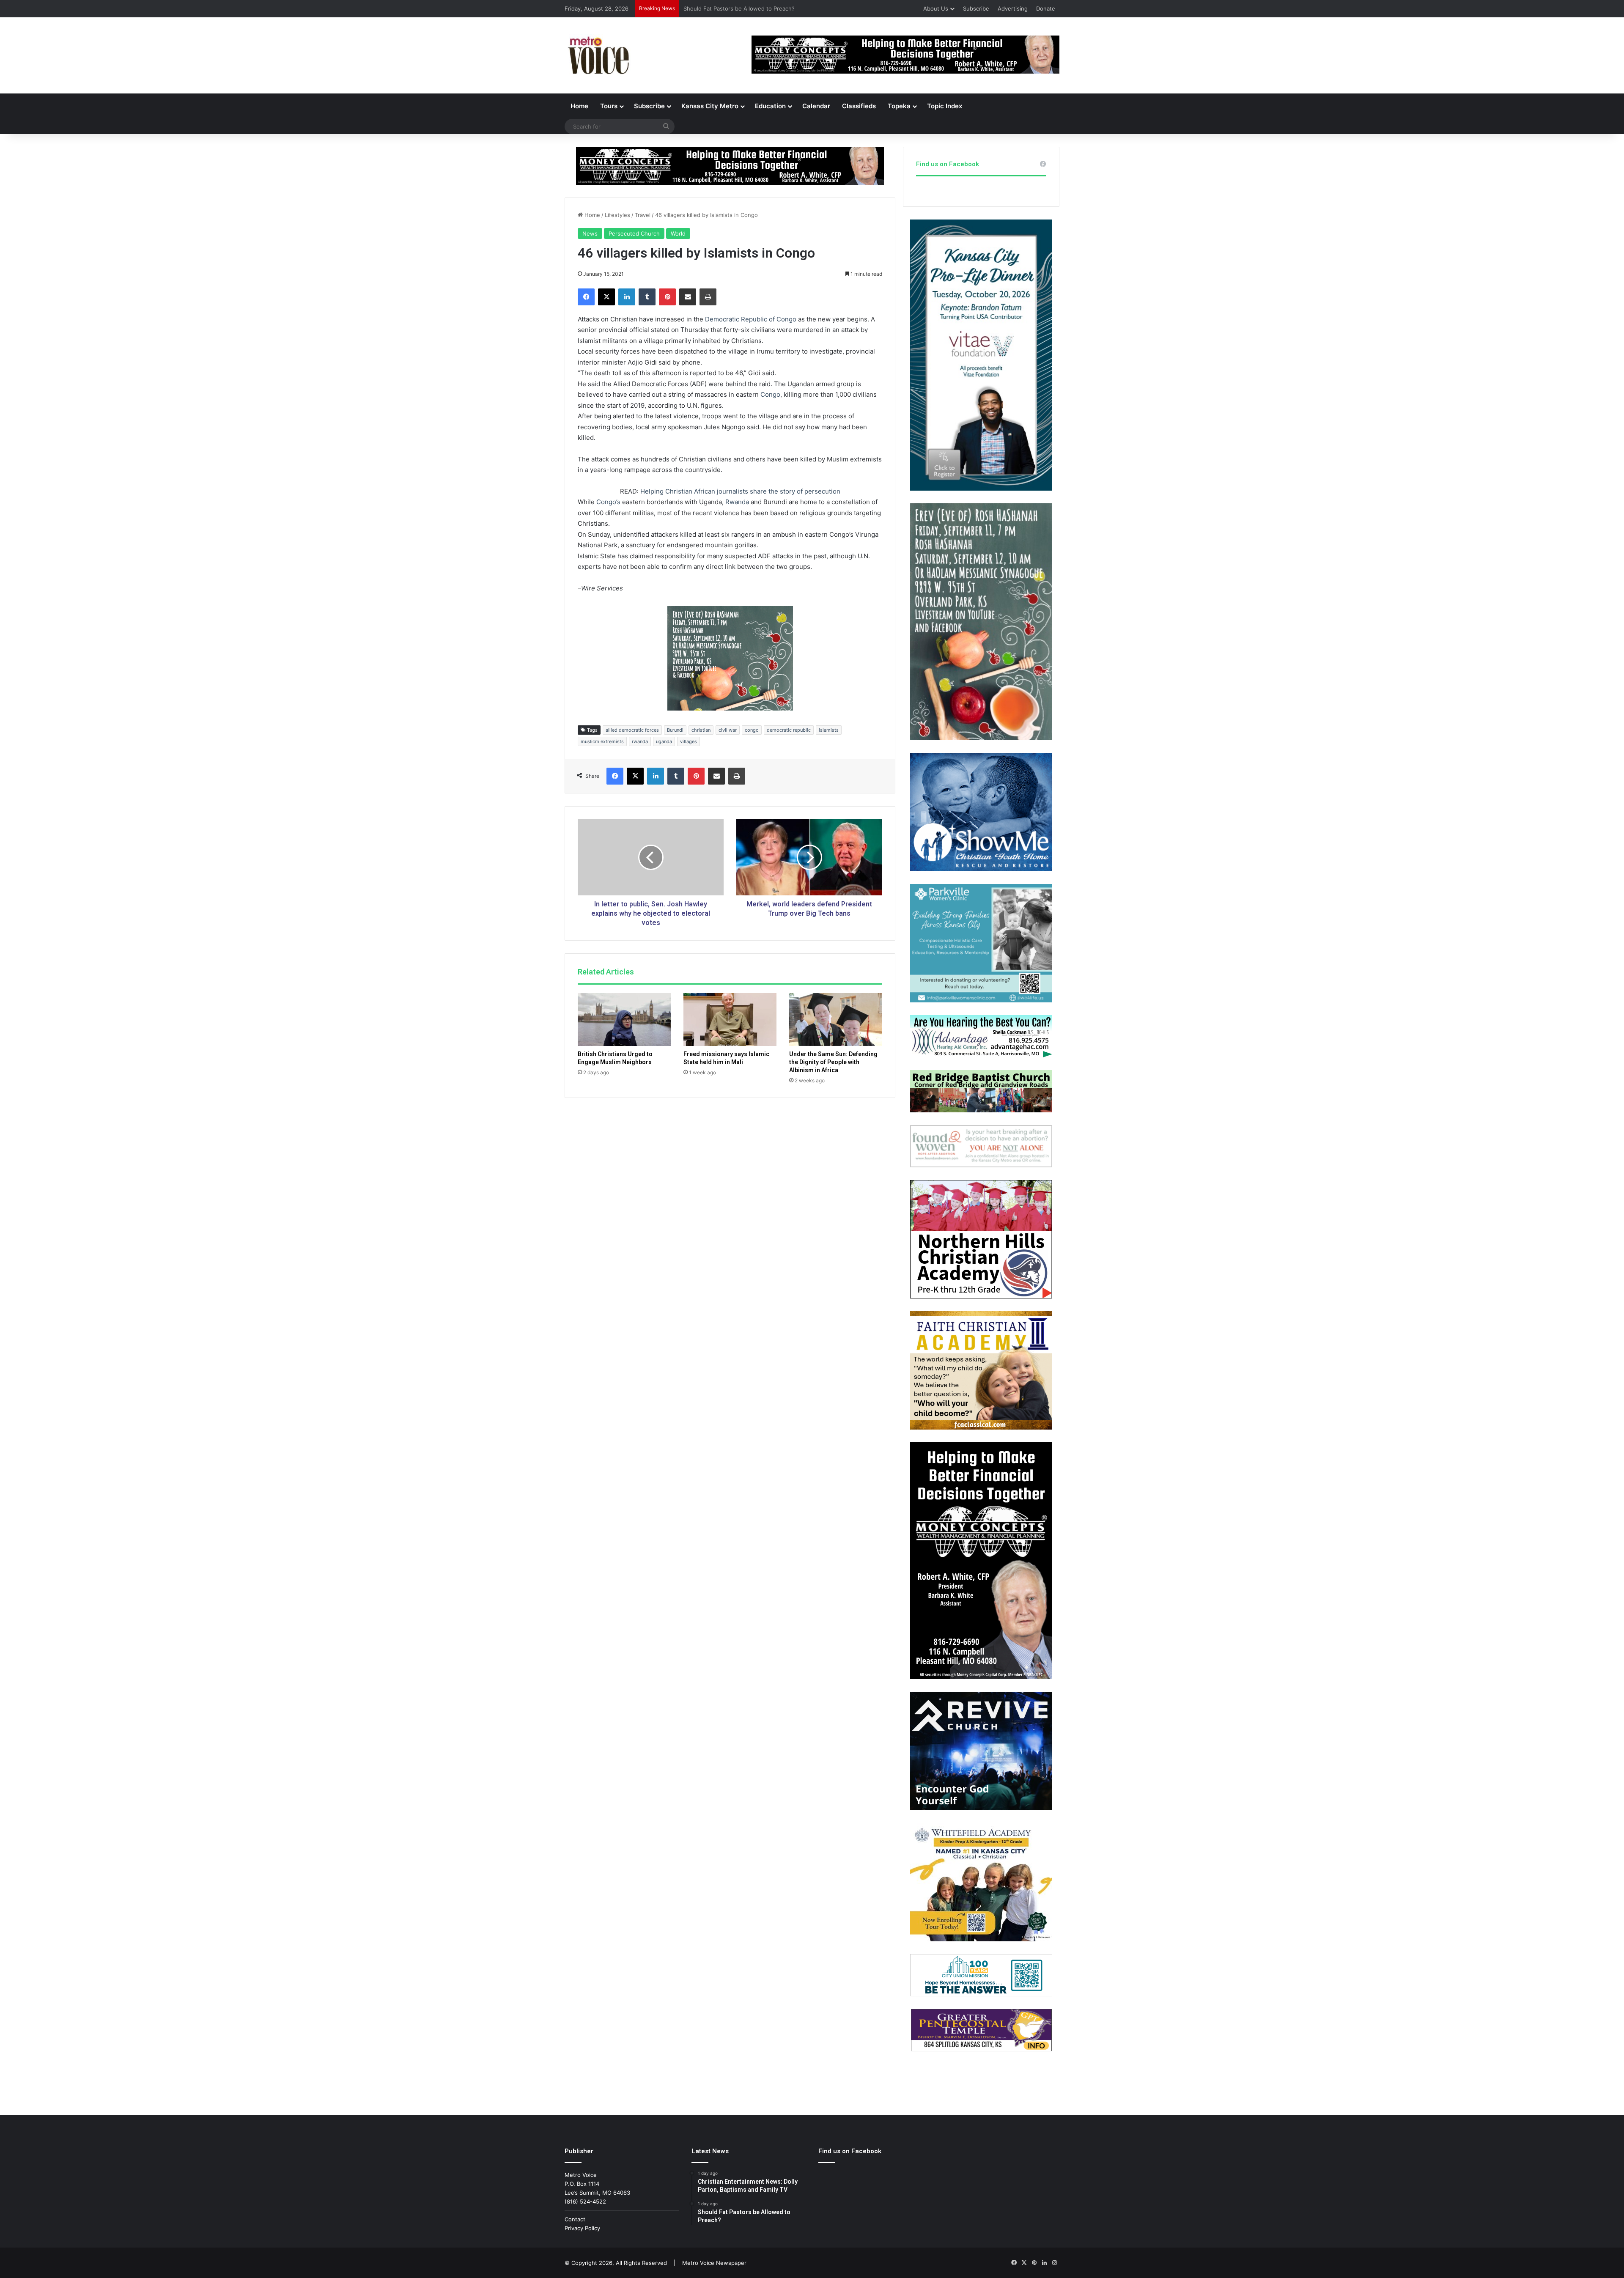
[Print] (708, 297)
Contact (575, 2219)
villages (689, 741)
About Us (936, 8)
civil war (728, 730)
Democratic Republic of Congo (751, 319)
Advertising (1013, 8)
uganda (664, 741)
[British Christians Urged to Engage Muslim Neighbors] (624, 1019)
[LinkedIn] (627, 297)
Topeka (899, 106)
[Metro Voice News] (598, 55)
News (590, 233)
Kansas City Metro (710, 106)
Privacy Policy (582, 2228)
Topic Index (945, 106)
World (678, 233)
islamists (829, 730)
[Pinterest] (667, 297)
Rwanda (737, 502)
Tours (609, 106)
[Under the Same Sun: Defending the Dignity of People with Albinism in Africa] (836, 1019)
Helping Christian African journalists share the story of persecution (740, 491)
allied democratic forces (632, 730)
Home (579, 106)
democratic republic (789, 730)
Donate (1046, 8)
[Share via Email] (688, 297)
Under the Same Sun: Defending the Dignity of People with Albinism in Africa (833, 1062)
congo (752, 730)
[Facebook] (586, 297)
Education (770, 106)
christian (701, 730)
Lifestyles (617, 215)
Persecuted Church (634, 233)
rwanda (640, 741)
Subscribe (976, 8)
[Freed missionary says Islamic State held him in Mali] (730, 1019)
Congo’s (608, 502)
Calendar (816, 106)
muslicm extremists (602, 741)
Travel (643, 215)
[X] (606, 297)
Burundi (675, 730)
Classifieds (859, 106)
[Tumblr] (647, 297)
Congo (770, 394)
